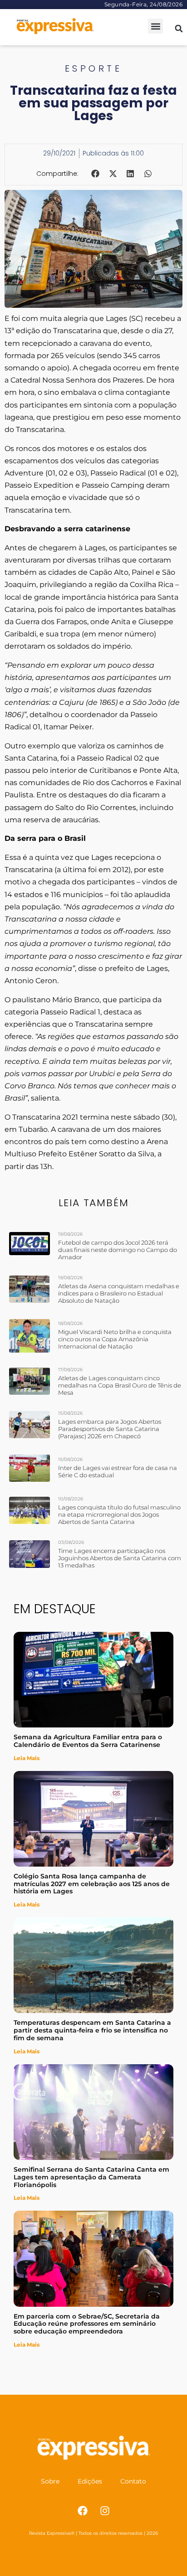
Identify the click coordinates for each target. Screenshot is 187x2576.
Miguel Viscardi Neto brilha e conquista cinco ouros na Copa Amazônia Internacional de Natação (115, 1339)
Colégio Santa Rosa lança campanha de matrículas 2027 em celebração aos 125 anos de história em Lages (92, 1884)
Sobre (50, 2481)
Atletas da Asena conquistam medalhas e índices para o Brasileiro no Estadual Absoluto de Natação (119, 1293)
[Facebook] (83, 2511)
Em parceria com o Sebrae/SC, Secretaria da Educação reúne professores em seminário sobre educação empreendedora (87, 2324)
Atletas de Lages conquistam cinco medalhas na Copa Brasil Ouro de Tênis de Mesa (120, 1385)
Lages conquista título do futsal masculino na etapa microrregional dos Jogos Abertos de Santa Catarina (119, 1514)
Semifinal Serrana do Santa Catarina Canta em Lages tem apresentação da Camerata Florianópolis (91, 2177)
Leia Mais (27, 1758)
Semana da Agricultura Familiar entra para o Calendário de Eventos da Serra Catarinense (88, 1741)
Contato (133, 2481)
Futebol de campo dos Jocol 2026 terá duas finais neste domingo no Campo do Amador (118, 1250)
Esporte (94, 68)
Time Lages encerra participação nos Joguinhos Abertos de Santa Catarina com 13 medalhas (120, 1558)
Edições (90, 2481)
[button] (155, 26)
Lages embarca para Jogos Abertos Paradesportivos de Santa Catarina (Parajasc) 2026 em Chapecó (110, 1429)
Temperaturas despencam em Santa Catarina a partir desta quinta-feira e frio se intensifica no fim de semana (92, 2030)
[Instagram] (105, 2511)
